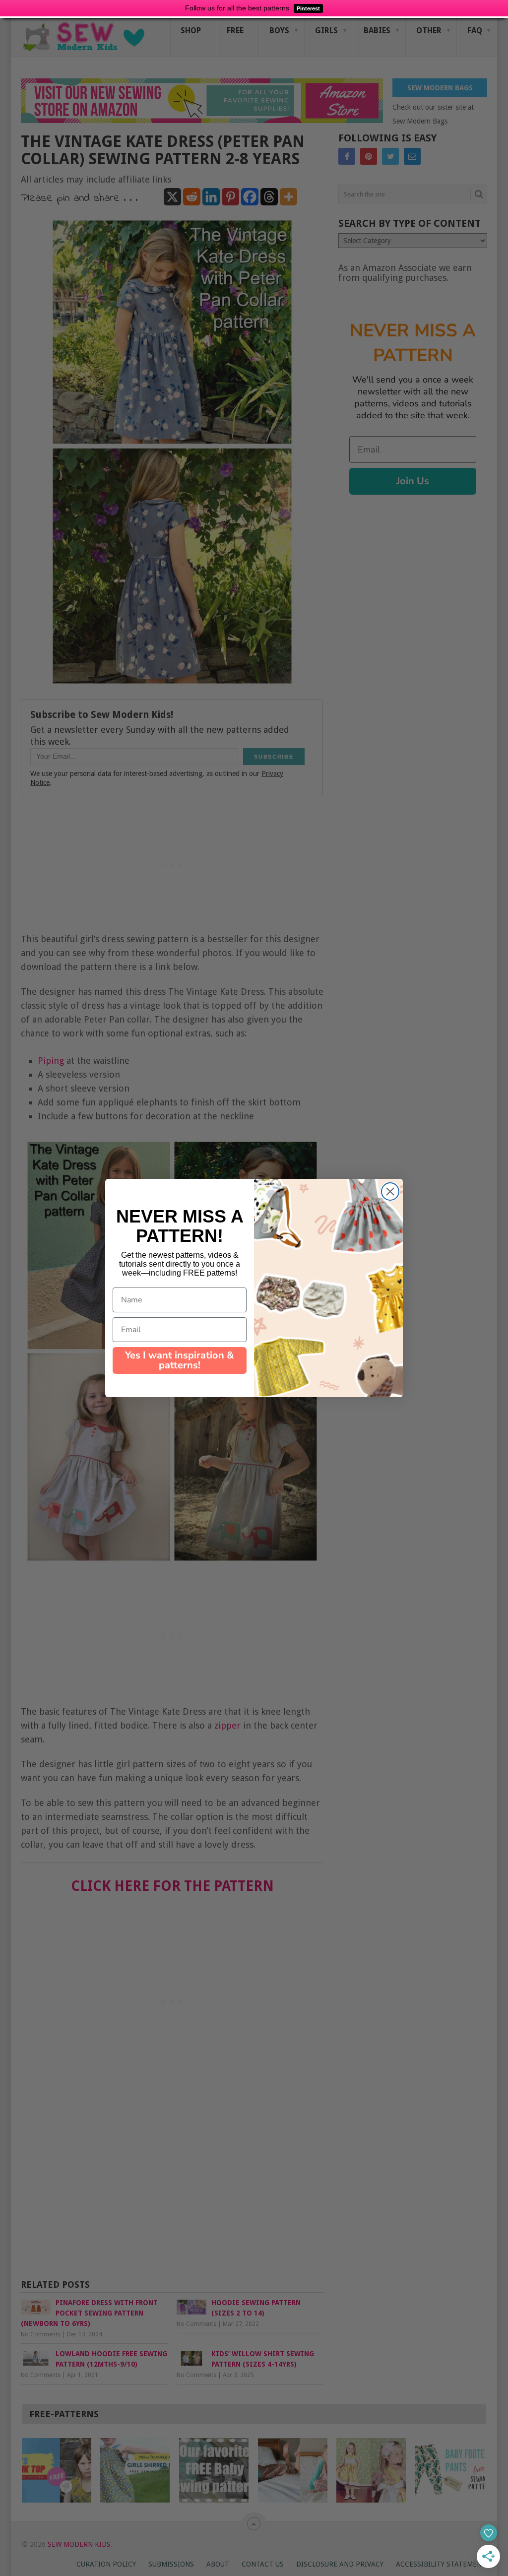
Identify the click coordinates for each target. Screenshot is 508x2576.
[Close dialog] (390, 1191)
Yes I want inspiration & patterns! (180, 1360)
